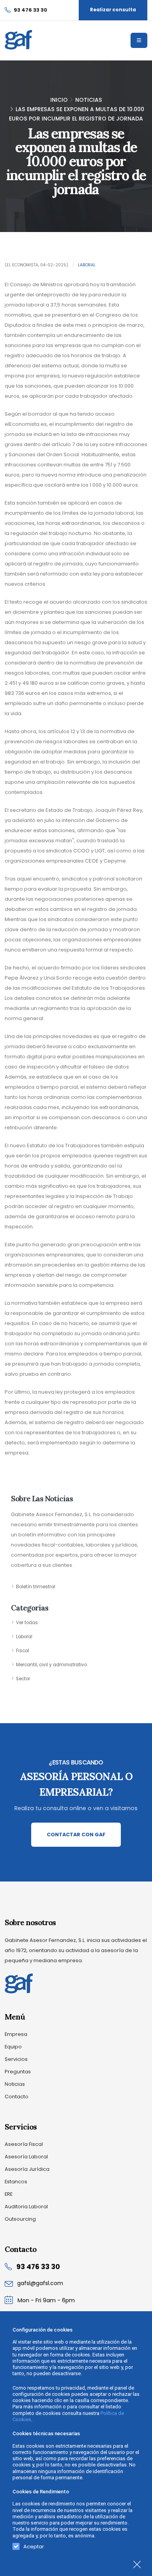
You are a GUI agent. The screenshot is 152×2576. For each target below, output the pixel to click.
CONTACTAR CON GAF (76, 1835)
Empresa (16, 2034)
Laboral (87, 265)
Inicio (59, 100)
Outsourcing (20, 2219)
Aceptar (34, 2545)
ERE (9, 2194)
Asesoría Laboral (26, 2157)
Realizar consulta (113, 10)
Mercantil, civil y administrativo (51, 1665)
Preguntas (18, 2072)
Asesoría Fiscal (24, 2144)
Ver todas (27, 1623)
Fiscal (23, 1651)
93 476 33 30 (38, 2267)
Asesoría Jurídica (27, 2169)
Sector (23, 1679)
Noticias (89, 100)
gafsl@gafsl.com (40, 2283)
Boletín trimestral (36, 1587)
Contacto (17, 2097)
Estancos (16, 2182)
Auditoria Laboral (26, 2207)
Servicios (16, 2059)
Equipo (13, 2047)
